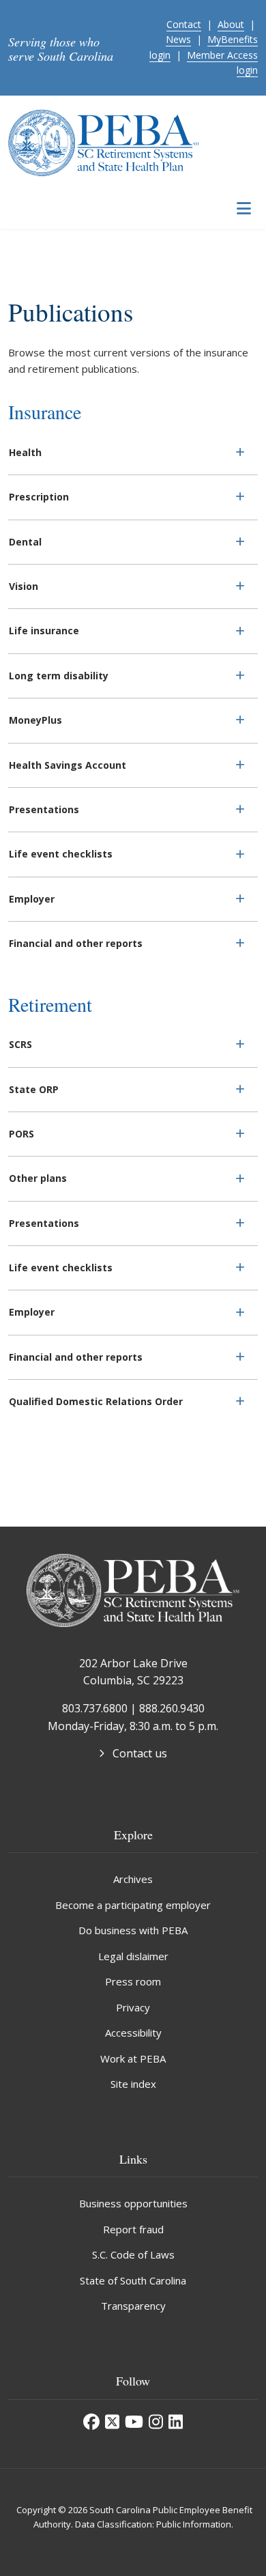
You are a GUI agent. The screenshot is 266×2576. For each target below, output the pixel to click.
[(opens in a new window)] (91, 2422)
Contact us (140, 1753)
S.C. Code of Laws (133, 2254)
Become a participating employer (133, 1905)
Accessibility (133, 2033)
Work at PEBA (133, 2058)
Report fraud (133, 2229)
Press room (133, 1981)
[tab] (133, 453)
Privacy (133, 2007)
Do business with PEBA (133, 1930)
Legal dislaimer (133, 1956)
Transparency (133, 2306)
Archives (133, 1879)
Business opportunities (133, 2203)
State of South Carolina (133, 2280)
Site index (133, 2084)
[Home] (104, 141)
